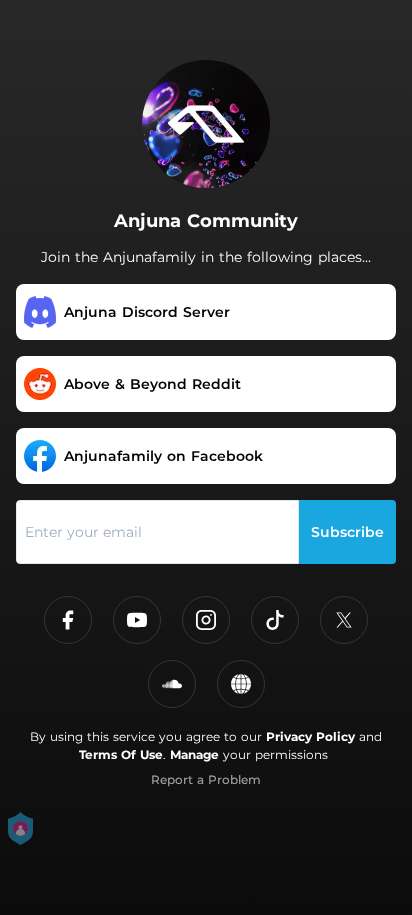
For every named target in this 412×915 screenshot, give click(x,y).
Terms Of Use (121, 754)
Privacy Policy (310, 736)
